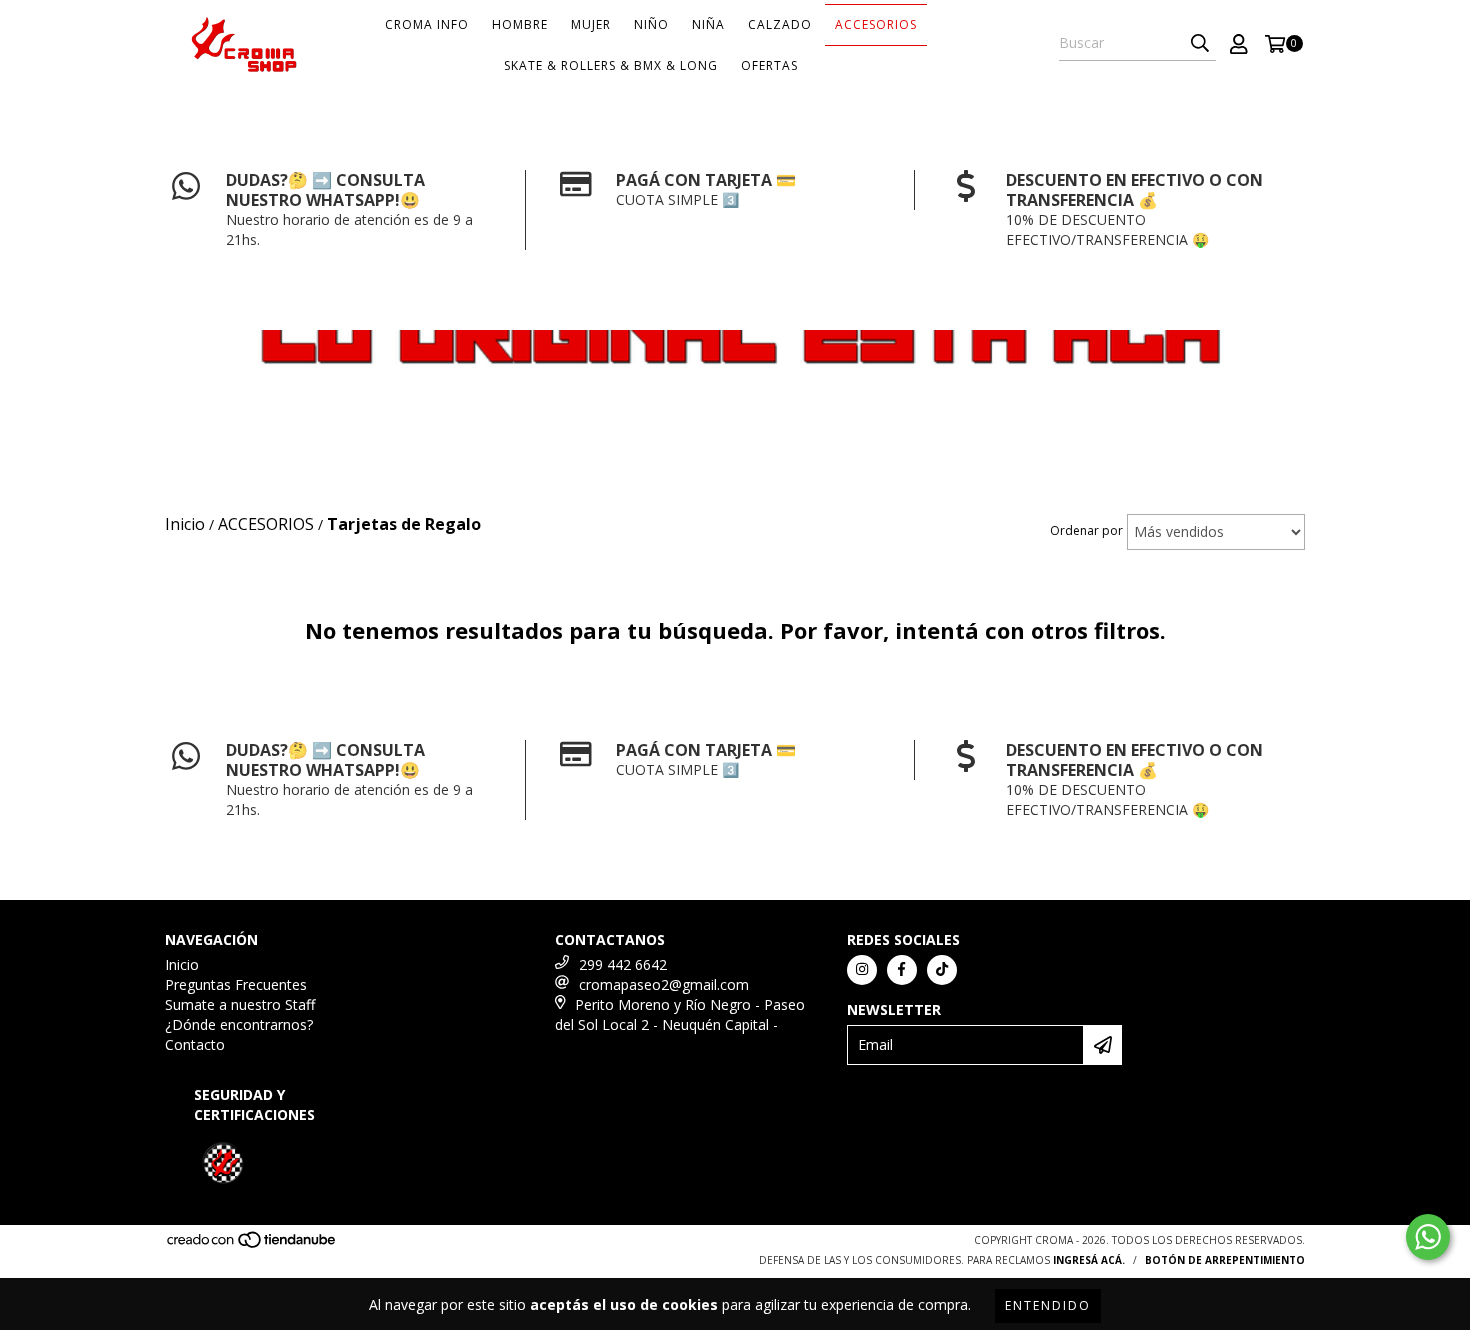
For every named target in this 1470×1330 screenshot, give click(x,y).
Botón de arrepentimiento (1225, 1260)
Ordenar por (1086, 530)
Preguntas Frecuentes (236, 984)
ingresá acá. (1089, 1260)
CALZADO (780, 24)
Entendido (1048, 1305)
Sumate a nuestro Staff (240, 1004)
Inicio (182, 964)
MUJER (591, 24)
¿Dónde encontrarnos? (239, 1024)
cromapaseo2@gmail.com (664, 984)
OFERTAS (769, 65)
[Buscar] (1200, 43)
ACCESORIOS (876, 24)
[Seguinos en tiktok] (942, 970)
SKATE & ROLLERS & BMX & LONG (611, 65)
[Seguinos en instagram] (862, 970)
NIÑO (651, 24)
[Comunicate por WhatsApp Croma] (1428, 1237)
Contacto (195, 1044)
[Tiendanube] (252, 1245)
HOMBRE (520, 24)
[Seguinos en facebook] (902, 970)
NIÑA (708, 24)
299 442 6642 (623, 964)
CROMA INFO (427, 24)
